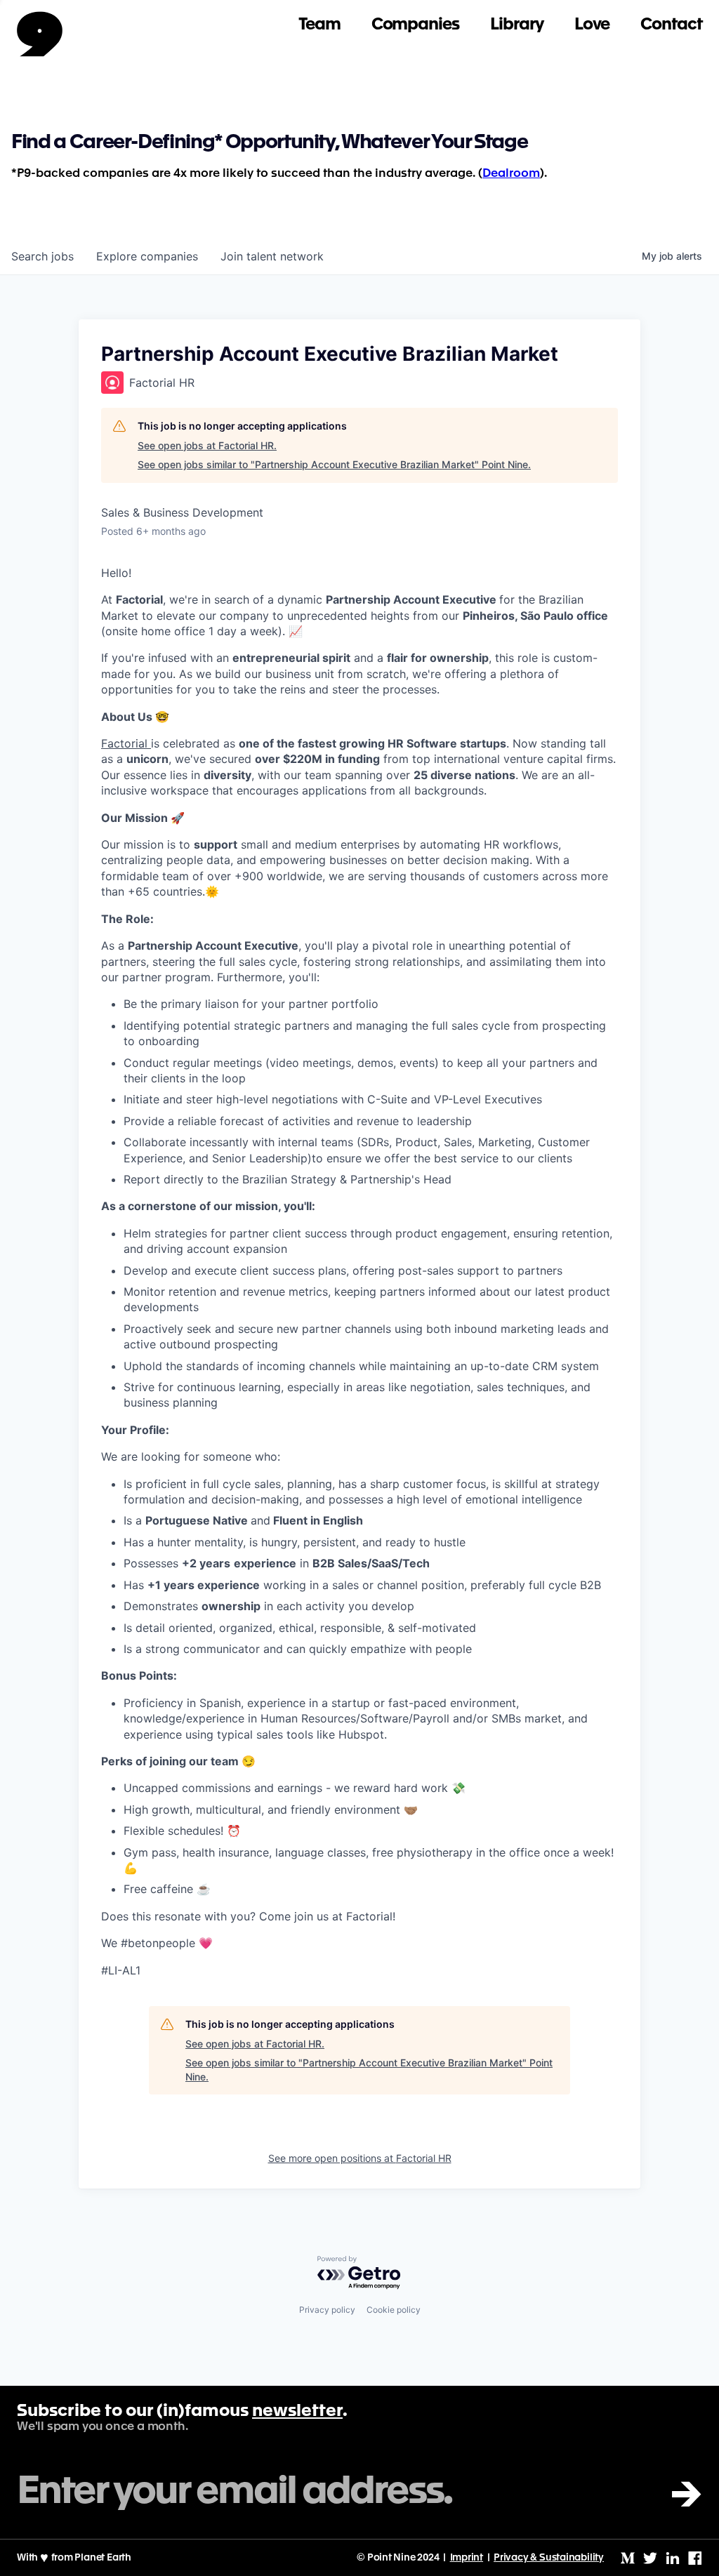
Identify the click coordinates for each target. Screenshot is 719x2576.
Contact (671, 25)
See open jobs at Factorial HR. (207, 445)
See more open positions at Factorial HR (360, 2158)
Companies (415, 25)
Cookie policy (394, 2310)
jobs (42, 256)
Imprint (467, 2558)
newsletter (297, 2412)
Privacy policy (327, 2310)
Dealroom (511, 174)
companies (147, 256)
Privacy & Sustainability (549, 2558)
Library (517, 25)
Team (319, 25)
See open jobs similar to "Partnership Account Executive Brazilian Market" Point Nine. (334, 464)
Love (592, 25)
